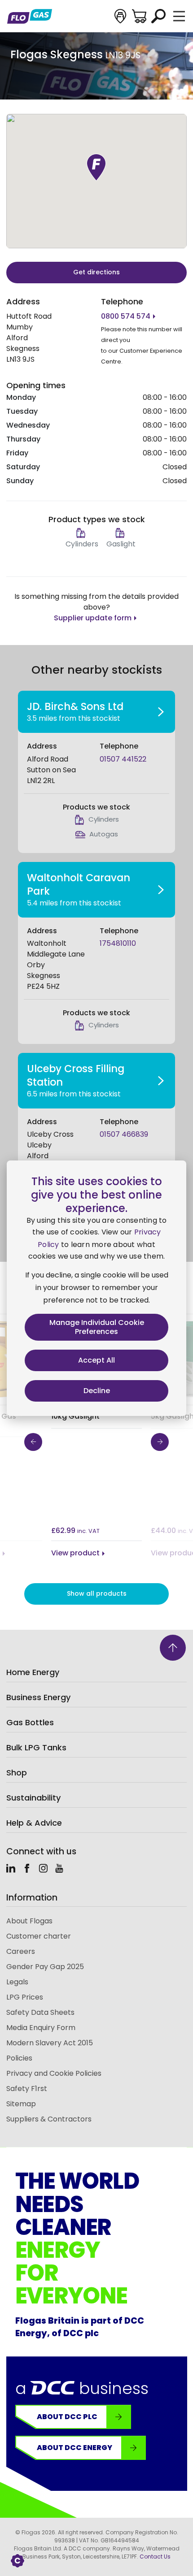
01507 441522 (123, 759)
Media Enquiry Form (41, 2028)
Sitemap (21, 2104)
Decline (97, 1391)
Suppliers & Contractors (49, 2119)
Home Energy (33, 1672)
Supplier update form (93, 618)
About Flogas (29, 1921)
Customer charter (39, 1936)
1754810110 (118, 943)
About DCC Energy (75, 2448)
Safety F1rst (27, 2089)
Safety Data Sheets (40, 2012)
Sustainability (33, 1798)
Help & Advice (34, 1823)
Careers (21, 1951)
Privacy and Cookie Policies (54, 2073)
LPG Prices (25, 1997)
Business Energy (38, 1697)
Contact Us (155, 2557)
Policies (19, 2058)
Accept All (96, 1360)
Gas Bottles (30, 1722)
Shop (17, 1773)
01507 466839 (124, 1134)
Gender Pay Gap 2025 (45, 1967)
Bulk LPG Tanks (36, 1747)
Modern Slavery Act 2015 (50, 2043)
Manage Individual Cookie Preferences (97, 1327)
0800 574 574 (126, 316)
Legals (17, 1982)
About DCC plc (67, 2417)
